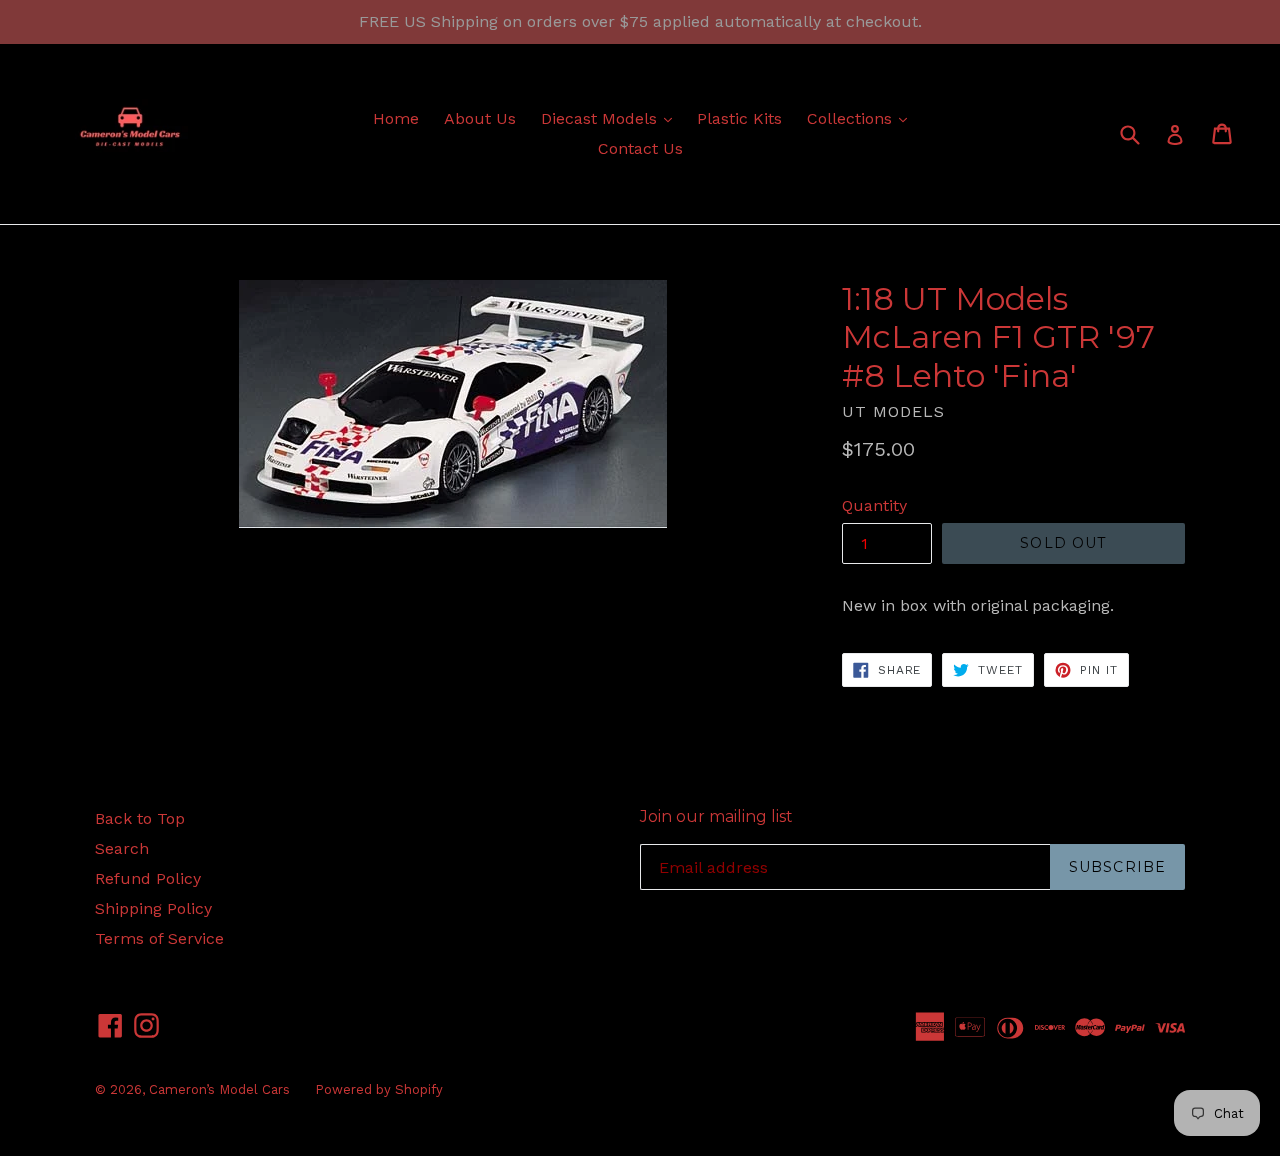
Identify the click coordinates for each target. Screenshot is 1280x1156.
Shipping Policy (153, 908)
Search (122, 848)
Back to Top (140, 818)
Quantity (874, 505)
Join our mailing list (716, 816)
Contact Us (640, 148)
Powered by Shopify (379, 1089)
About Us (480, 118)
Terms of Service (159, 938)
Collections (862, 118)
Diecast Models (611, 118)
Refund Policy (148, 878)
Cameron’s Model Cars (219, 1089)
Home (396, 118)
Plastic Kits (739, 118)
